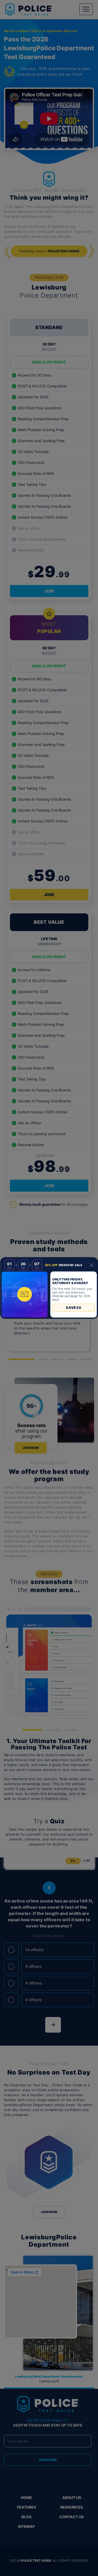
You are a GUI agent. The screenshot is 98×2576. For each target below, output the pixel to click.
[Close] (91, 1265)
